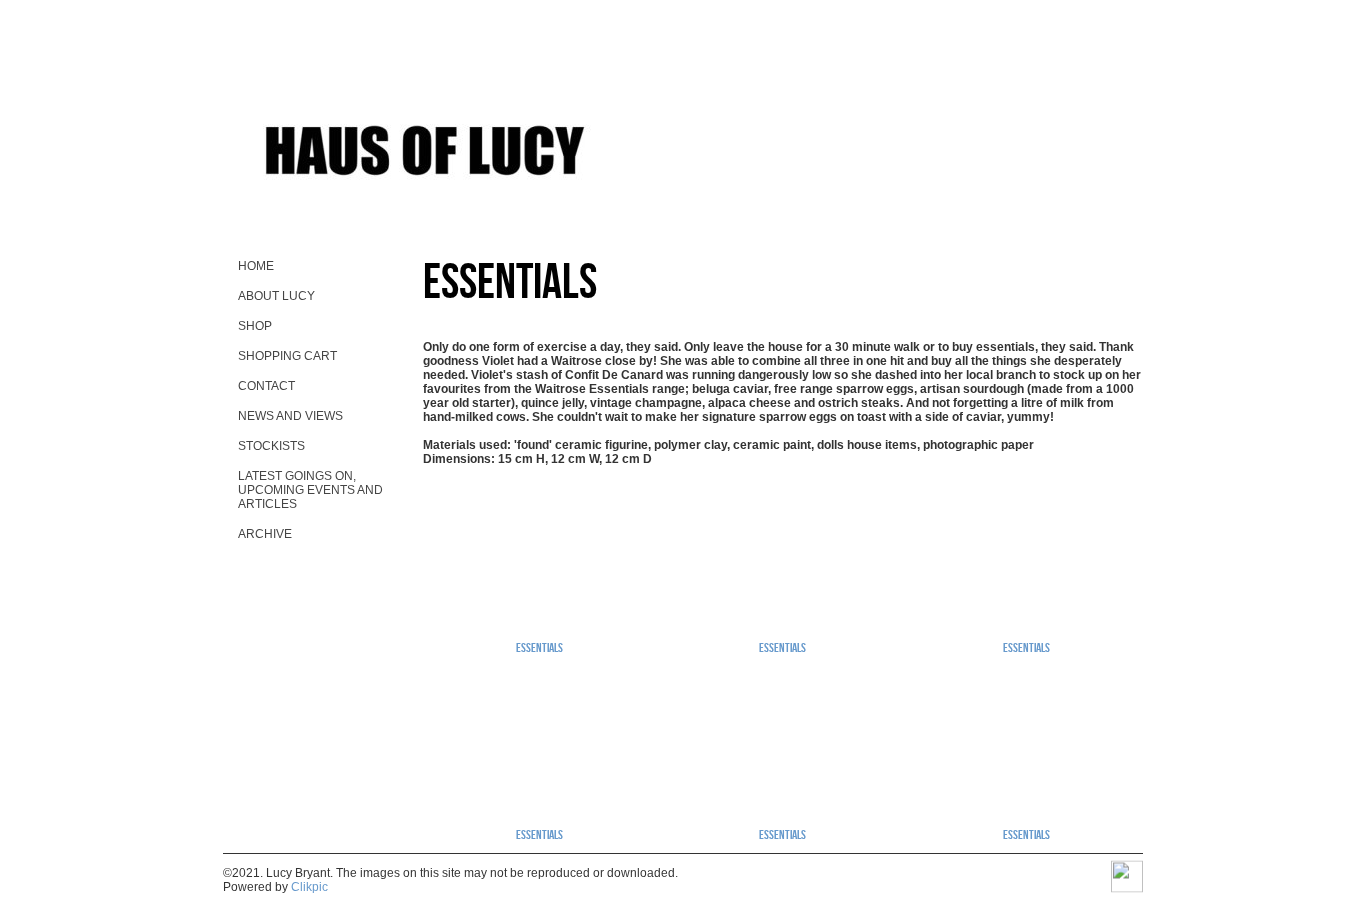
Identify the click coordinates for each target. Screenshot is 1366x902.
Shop (255, 326)
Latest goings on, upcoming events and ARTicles (310, 490)
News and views (290, 416)
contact (266, 386)
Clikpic (309, 887)
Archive (265, 534)
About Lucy (276, 296)
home (256, 266)
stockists (271, 446)
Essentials (539, 647)
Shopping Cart (287, 356)
